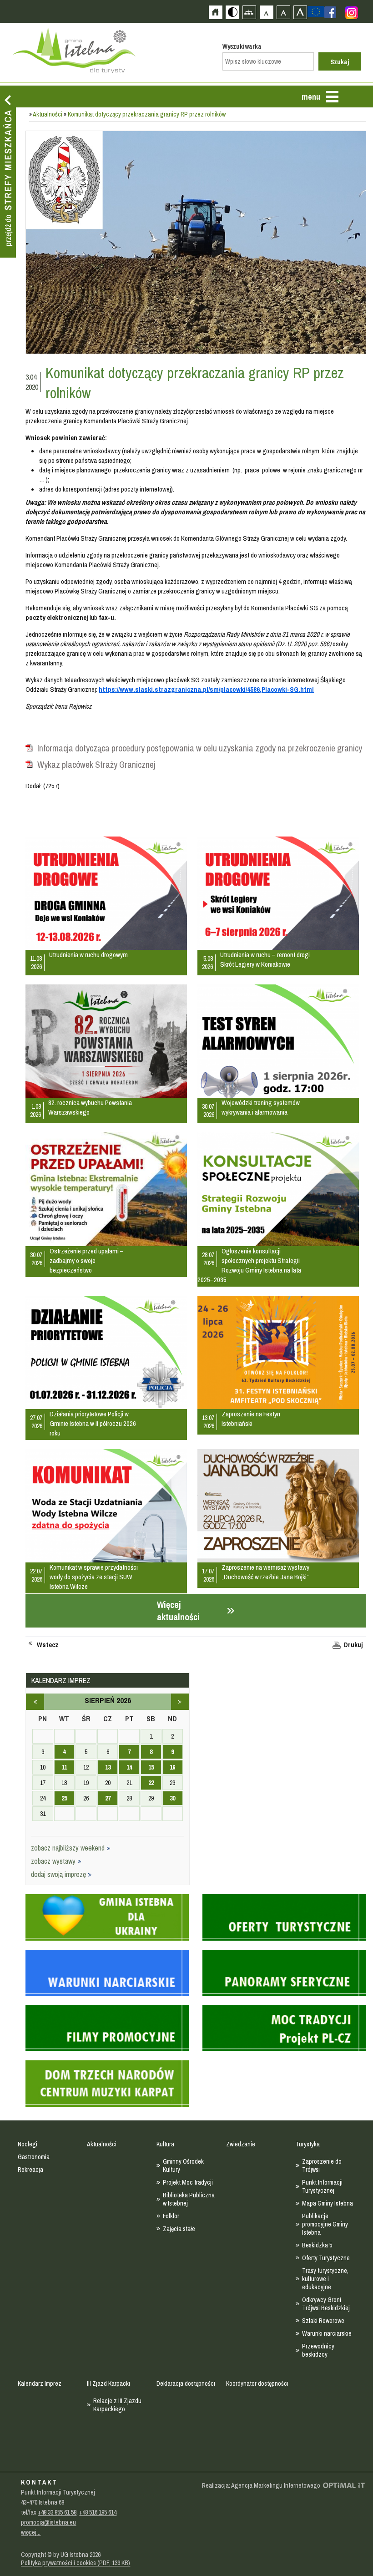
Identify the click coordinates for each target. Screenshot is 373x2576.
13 (108, 1767)
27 (108, 1798)
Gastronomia (34, 2157)
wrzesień (180, 1702)
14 (129, 1767)
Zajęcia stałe (179, 2229)
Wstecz (48, 1645)
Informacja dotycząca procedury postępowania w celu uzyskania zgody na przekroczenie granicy (200, 748)
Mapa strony (249, 12)
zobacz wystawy (54, 1861)
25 (64, 1798)
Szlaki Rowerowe (323, 2321)
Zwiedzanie (241, 2144)
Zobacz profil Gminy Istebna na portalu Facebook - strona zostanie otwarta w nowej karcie (330, 12)
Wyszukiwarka (242, 46)
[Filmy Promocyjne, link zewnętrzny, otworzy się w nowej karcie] (107, 2024)
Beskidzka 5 (317, 2245)
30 (172, 1798)
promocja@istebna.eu (48, 2522)
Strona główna (215, 12)
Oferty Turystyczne (326, 2258)
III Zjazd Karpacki (108, 2383)
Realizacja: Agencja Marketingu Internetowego (261, 2485)
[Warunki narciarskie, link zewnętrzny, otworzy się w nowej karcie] (107, 1968)
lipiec (35, 1702)
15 (151, 1767)
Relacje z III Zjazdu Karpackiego (117, 2405)
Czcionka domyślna (266, 12)
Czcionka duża (300, 12)
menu (311, 97)
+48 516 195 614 (98, 2512)
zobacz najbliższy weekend (69, 1848)
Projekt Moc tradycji (188, 2182)
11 (64, 1767)
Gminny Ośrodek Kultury (183, 2165)
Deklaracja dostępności (186, 2383)
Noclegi (28, 2144)
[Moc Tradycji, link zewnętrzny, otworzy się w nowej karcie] (284, 2024)
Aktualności (48, 114)
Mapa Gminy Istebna (328, 2203)
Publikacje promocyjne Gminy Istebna (325, 2224)
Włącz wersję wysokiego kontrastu (232, 12)
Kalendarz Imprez (40, 2383)
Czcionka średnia (283, 12)
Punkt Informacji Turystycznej (322, 2186)
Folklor (171, 2216)
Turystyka (308, 2144)
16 (172, 1767)
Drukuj (353, 1645)
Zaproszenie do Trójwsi (322, 2165)
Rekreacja (30, 2170)
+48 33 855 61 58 (57, 2512)
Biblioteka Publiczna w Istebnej (189, 2199)
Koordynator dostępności (257, 2383)
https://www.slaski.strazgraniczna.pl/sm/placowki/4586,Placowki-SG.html (206, 689)
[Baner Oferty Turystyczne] (284, 1913)
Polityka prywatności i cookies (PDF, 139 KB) (76, 2563)
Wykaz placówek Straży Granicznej (96, 765)
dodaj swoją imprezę (59, 1874)
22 (151, 1783)
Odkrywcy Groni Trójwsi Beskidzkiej (326, 2304)
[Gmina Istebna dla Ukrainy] (107, 1913)
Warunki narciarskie (327, 2333)
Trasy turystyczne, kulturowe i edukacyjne (325, 2279)
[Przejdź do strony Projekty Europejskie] (316, 11)
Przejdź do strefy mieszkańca (8, 172)
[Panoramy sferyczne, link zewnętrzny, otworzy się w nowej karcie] (284, 1968)
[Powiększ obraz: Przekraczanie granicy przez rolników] (195, 243)
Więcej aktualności (178, 1611)
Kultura (165, 2144)
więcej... (31, 2532)
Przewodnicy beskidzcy (318, 2350)
